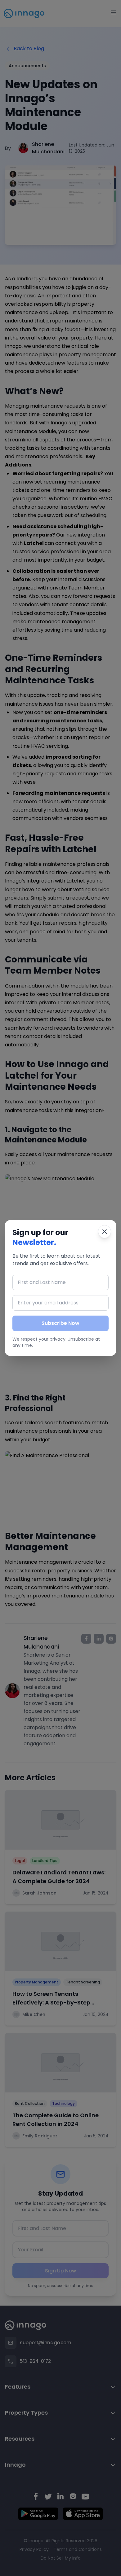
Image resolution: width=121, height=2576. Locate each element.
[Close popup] (105, 1232)
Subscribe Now (60, 1323)
